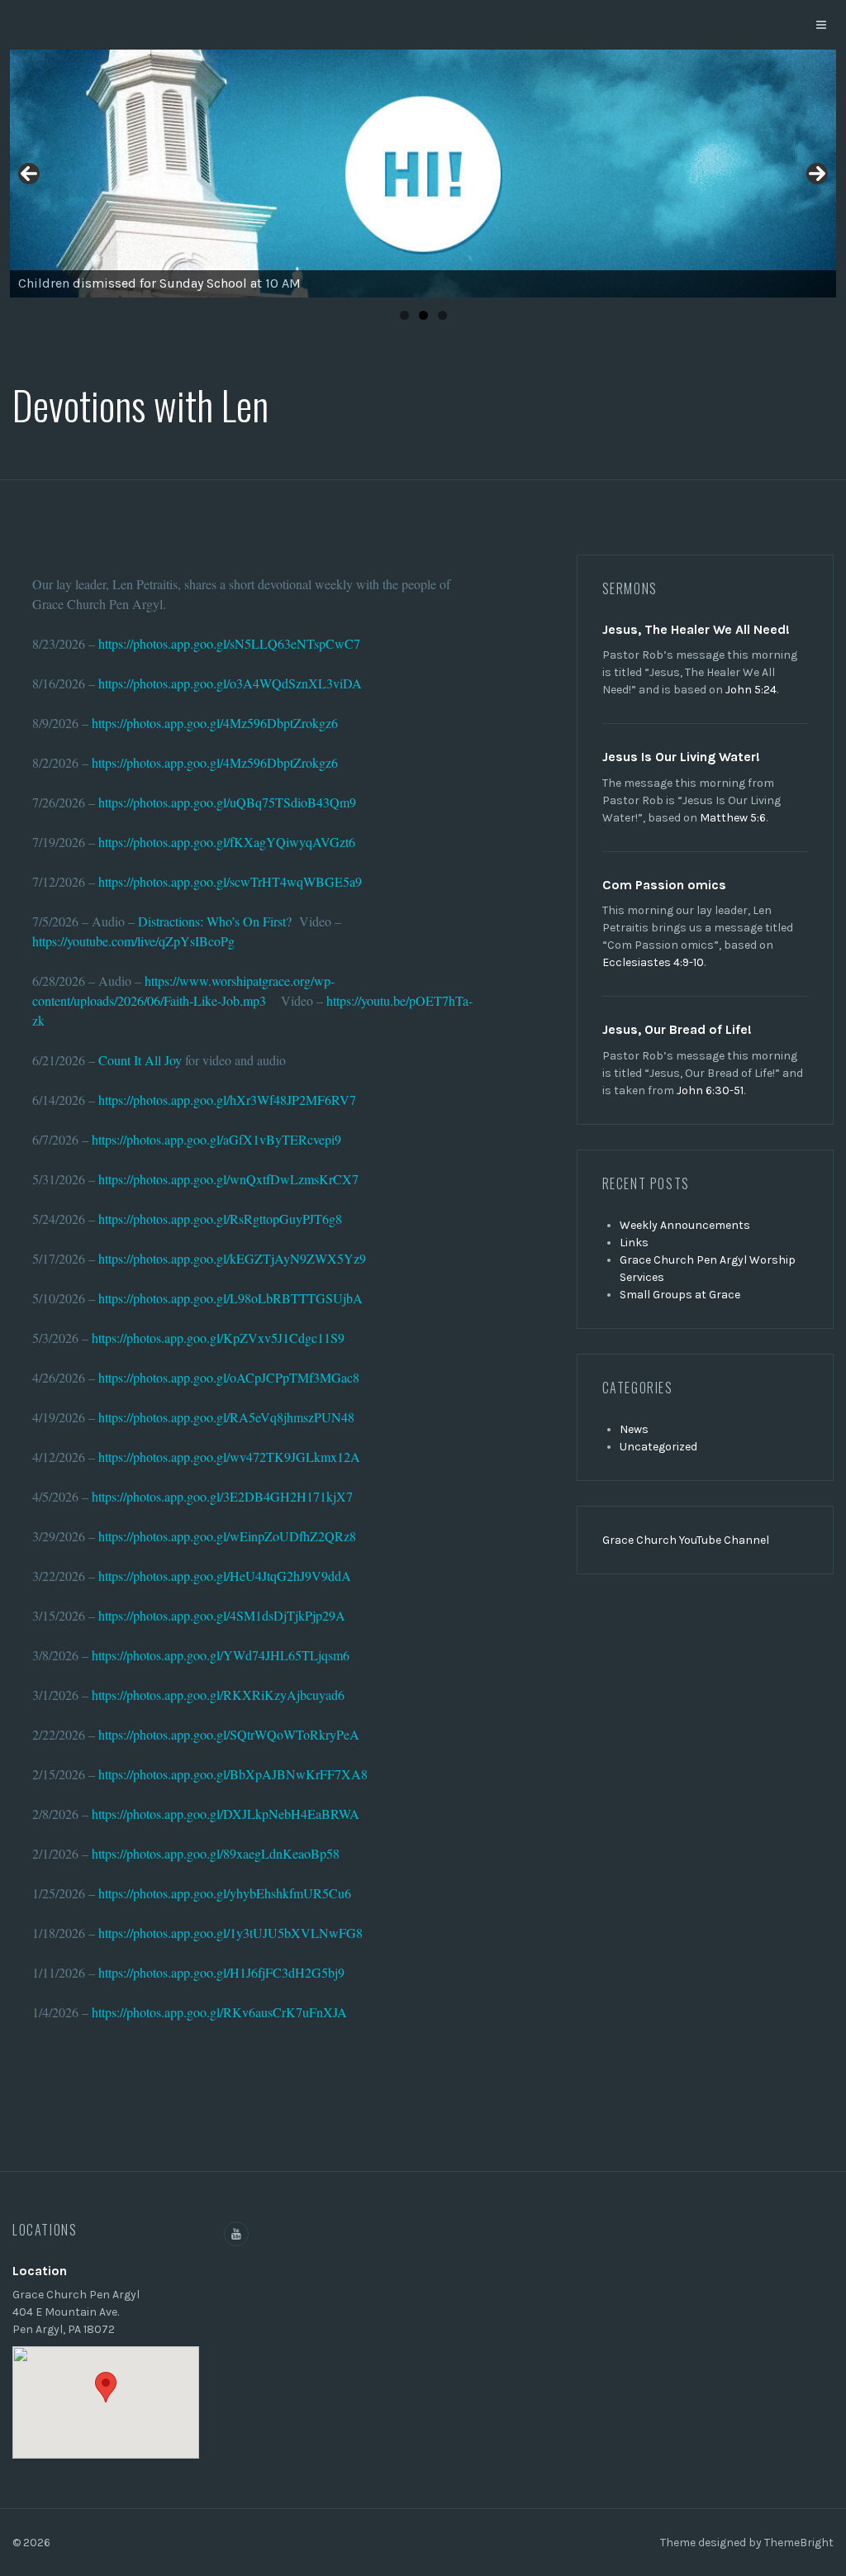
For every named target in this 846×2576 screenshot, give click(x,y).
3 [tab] (442, 315)
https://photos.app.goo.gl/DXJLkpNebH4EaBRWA (226, 1814)
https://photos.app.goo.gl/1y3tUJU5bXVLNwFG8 (231, 1933)
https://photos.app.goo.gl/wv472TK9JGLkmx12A (229, 1457)
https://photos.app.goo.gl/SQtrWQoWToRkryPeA (229, 1734)
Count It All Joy (140, 1060)
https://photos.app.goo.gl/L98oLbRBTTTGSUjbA (231, 1298)
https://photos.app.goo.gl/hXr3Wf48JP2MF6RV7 (227, 1100)
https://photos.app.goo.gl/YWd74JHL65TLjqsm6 (221, 1655)
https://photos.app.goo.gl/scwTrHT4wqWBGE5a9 (230, 881)
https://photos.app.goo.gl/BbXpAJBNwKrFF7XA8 (233, 1774)
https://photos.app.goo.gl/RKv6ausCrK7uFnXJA (219, 2012)
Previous (29, 174)
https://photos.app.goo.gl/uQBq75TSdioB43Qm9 (227, 802)
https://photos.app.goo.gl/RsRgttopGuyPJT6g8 (220, 1219)
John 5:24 (751, 690)
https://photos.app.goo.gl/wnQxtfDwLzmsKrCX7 (228, 1179)
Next (817, 174)
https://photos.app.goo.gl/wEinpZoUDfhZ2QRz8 (227, 1536)
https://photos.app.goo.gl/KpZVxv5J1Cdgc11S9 (218, 1338)
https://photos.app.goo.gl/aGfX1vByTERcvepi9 (216, 1139)
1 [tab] (404, 315)
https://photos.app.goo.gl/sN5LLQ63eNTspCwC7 (229, 643)
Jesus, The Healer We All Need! (696, 629)
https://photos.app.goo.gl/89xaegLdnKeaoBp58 (216, 1853)
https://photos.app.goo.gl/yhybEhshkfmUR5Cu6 (225, 1893)
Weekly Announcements (685, 1225)
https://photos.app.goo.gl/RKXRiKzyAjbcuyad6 (218, 1695)
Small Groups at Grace (680, 1295)
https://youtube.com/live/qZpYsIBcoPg (133, 941)
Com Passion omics (664, 885)
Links (634, 1243)
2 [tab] (423, 315)
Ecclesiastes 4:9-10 (653, 962)
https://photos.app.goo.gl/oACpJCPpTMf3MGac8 (229, 1377)
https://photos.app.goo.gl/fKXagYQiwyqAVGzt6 (227, 842)
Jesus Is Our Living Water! (681, 757)
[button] (106, 2387)
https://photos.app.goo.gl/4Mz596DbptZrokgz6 (215, 723)
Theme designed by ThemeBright (747, 2543)
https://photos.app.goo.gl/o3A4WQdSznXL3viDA (230, 683)
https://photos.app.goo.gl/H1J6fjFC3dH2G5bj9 (221, 1972)
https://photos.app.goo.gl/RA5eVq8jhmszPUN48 (226, 1417)
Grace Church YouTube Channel (686, 1540)
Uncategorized (658, 1447)
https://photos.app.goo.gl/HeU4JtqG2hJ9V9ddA (225, 1576)
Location (40, 2271)
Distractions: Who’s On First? (215, 921)
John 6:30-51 (710, 1090)
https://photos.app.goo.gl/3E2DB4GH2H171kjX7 (222, 1496)
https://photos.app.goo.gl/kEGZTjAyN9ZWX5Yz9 (232, 1258)
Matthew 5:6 (733, 818)
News (634, 1429)
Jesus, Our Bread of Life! (677, 1029)
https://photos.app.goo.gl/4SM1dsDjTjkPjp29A (222, 1615)
